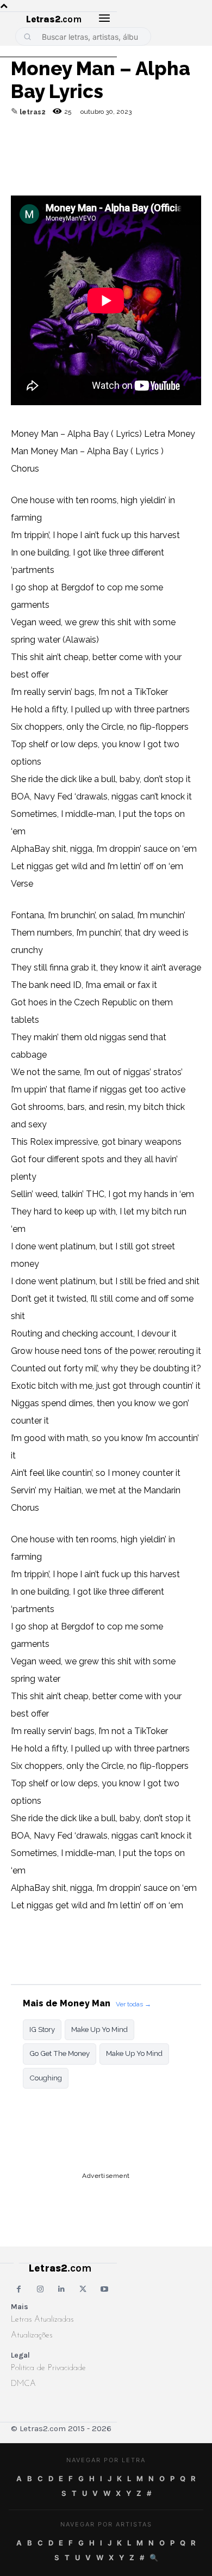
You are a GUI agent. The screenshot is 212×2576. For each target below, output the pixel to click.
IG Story (42, 2029)
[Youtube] (105, 2289)
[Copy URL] (22, 150)
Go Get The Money (60, 2053)
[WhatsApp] (97, 150)
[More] (172, 150)
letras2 (33, 112)
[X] (122, 150)
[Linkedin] (147, 150)
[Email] (47, 150)
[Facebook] (72, 150)
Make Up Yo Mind (99, 2029)
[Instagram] (40, 2289)
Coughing (46, 2078)
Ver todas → (133, 2004)
